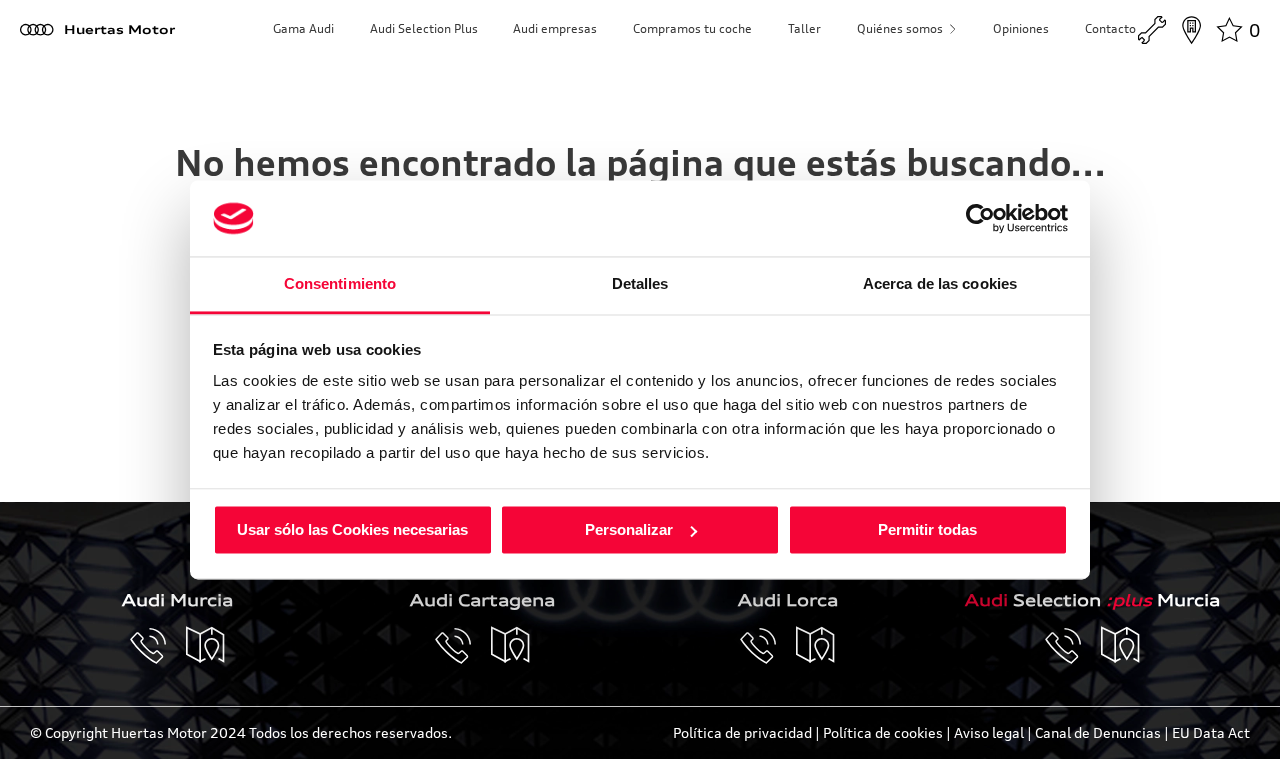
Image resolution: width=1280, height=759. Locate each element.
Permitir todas (927, 529)
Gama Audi (303, 28)
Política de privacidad (742, 732)
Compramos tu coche (692, 28)
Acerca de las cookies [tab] (940, 284)
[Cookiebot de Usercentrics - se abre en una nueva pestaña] (980, 218)
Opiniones (1021, 28)
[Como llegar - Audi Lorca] (816, 646)
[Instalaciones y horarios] (1191, 30)
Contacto (1110, 28)
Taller (804, 28)
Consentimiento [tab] (340, 284)
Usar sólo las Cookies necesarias (352, 529)
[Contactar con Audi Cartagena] (463, 646)
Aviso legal (989, 732)
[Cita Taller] (1152, 30)
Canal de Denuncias (1098, 732)
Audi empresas (555, 28)
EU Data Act (1211, 732)
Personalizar (629, 529)
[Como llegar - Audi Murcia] (206, 646)
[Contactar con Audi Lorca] (768, 646)
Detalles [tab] (640, 284)
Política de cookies (883, 732)
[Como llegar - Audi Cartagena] (511, 646)
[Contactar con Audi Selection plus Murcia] (1073, 646)
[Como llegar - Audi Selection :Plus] (1121, 646)
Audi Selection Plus (424, 28)
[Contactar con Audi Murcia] (158, 646)
